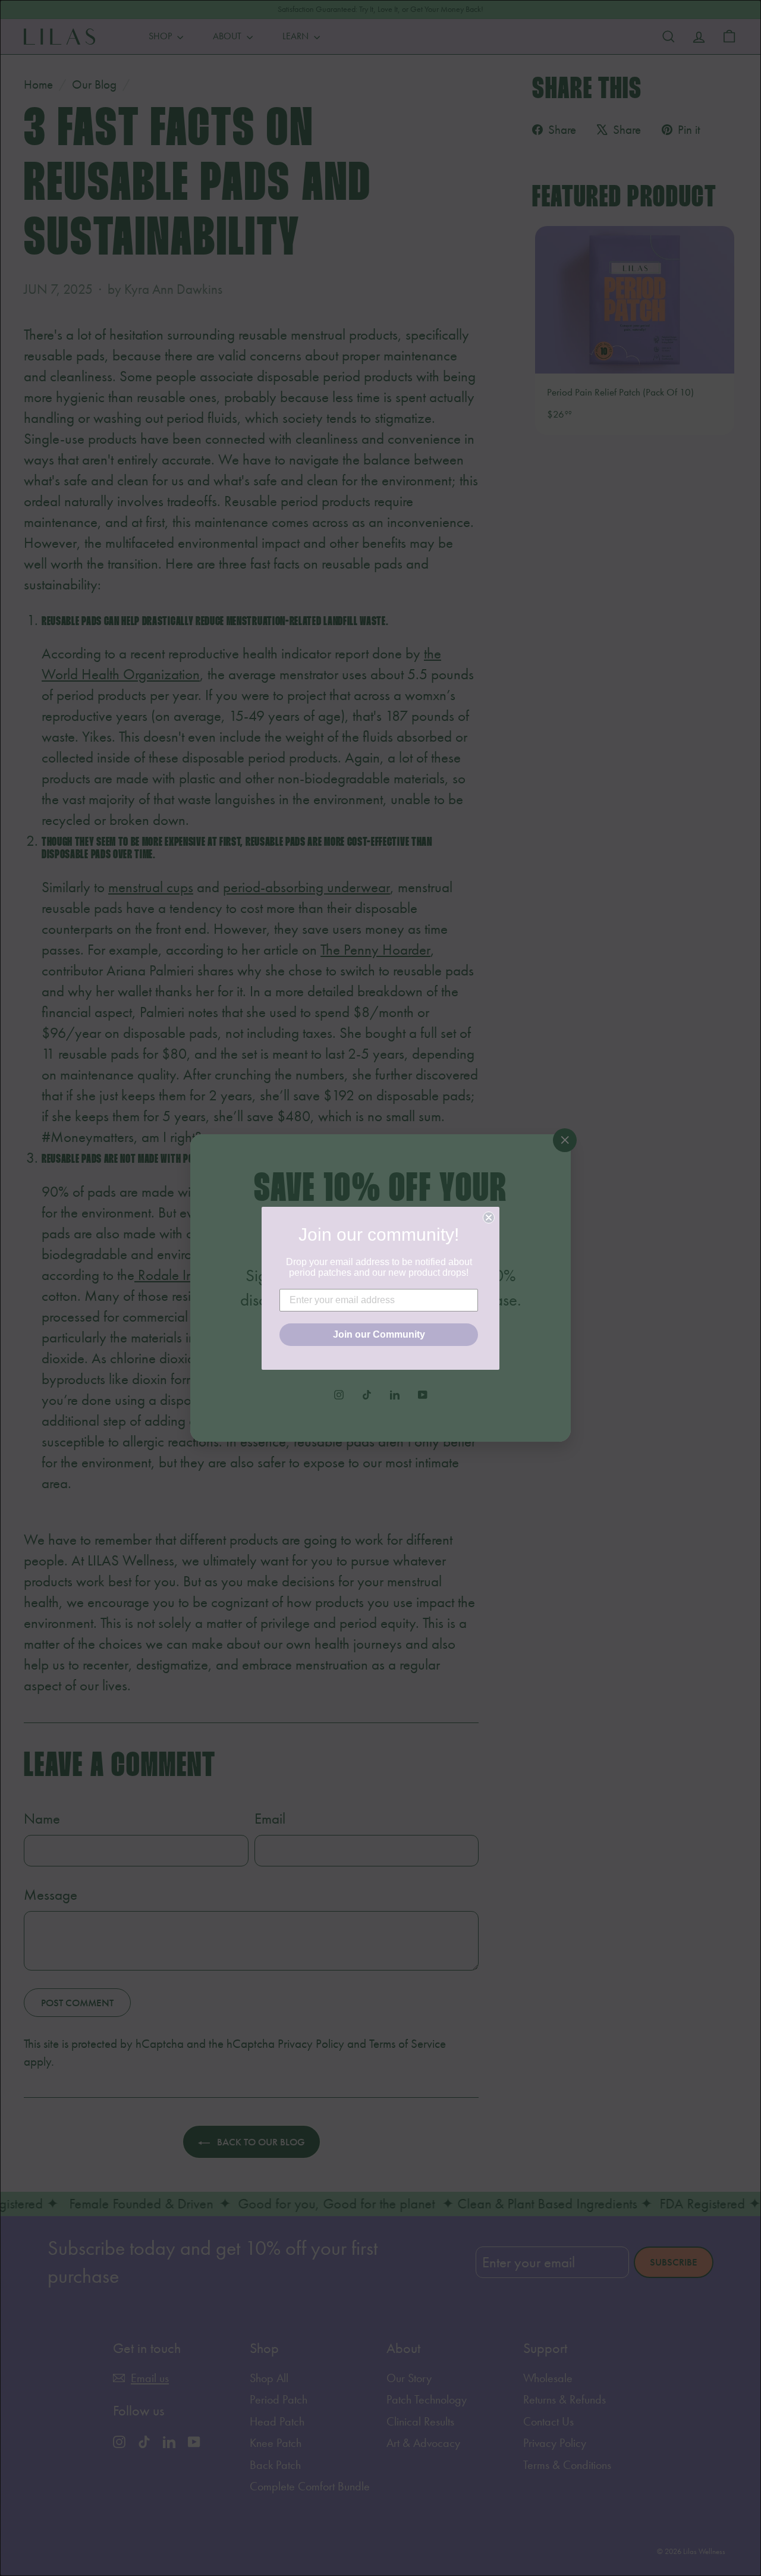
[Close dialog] (489, 1218)
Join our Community (379, 1334)
